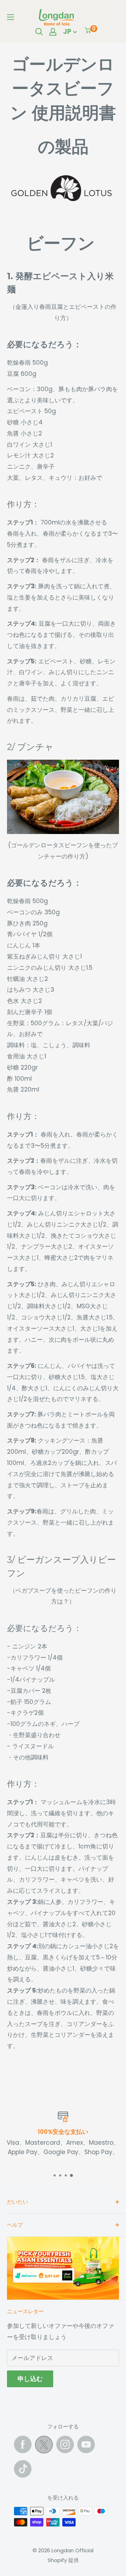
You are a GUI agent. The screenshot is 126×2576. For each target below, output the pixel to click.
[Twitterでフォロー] (44, 2446)
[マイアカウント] (53, 32)
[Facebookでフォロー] (23, 2444)
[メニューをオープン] (10, 17)
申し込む (30, 2379)
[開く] (39, 32)
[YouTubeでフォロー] (86, 2444)
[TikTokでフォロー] (23, 2469)
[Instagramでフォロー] (65, 2444)
